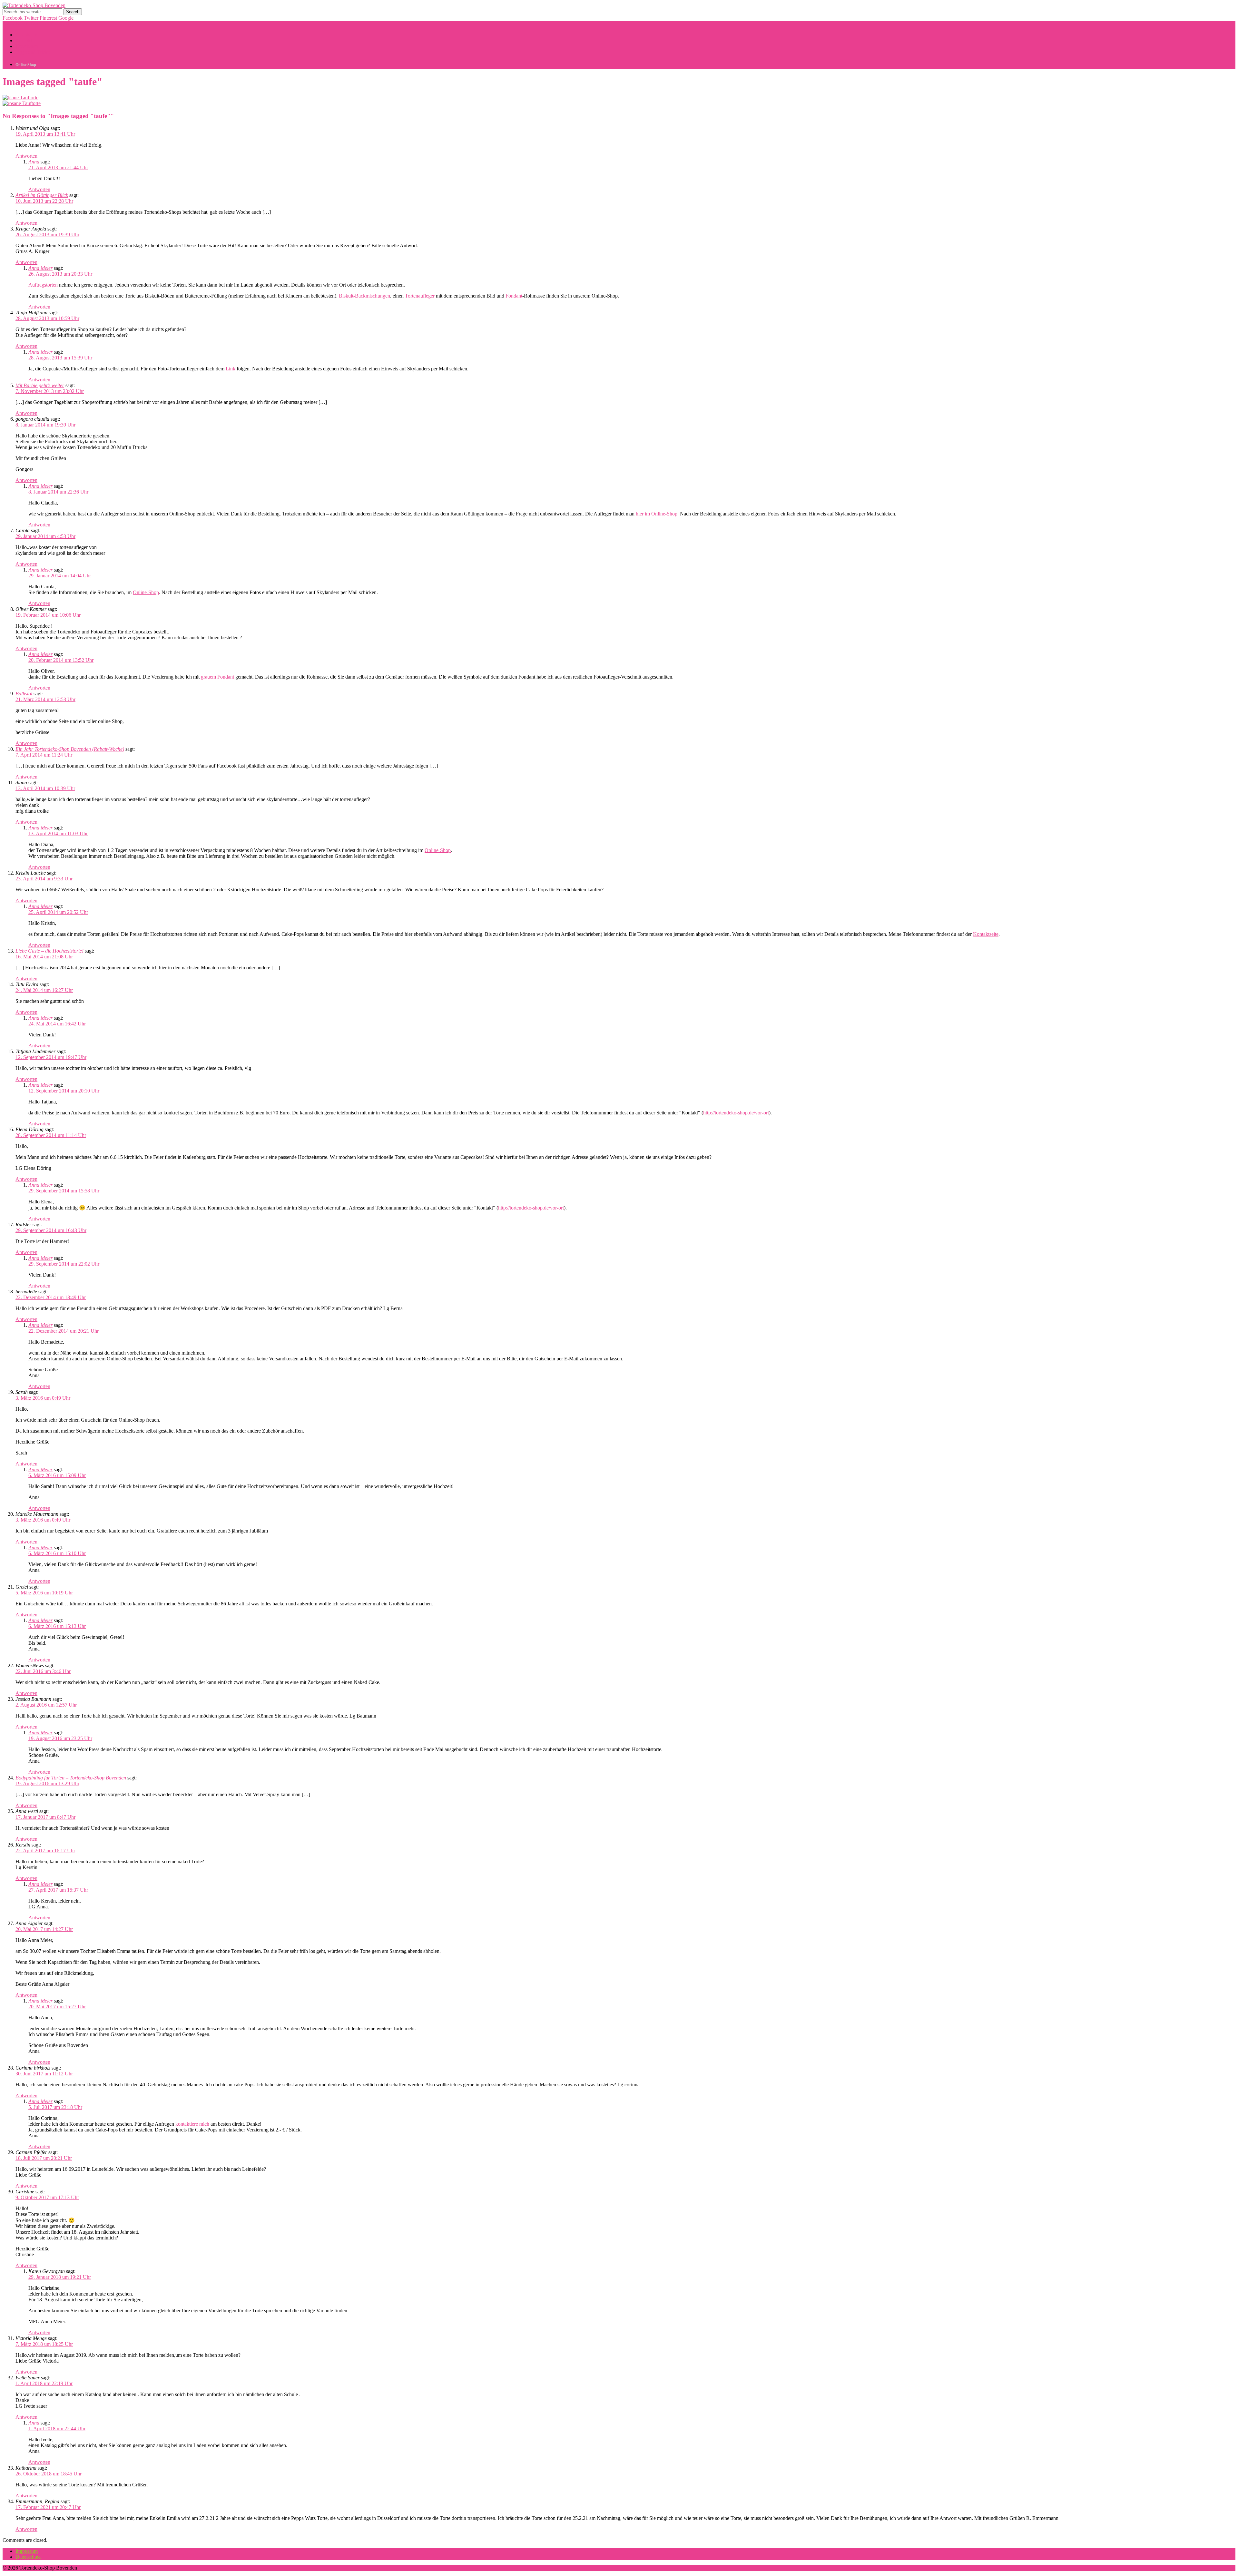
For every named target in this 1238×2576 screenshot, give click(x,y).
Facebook (13, 18)
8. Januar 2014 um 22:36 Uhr (58, 492)
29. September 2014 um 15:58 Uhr (64, 1191)
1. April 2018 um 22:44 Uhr (57, 2429)
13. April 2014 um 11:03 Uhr (58, 833)
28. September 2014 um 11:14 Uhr (51, 1135)
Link (231, 369)
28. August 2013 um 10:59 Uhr (47, 318)
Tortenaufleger (420, 296)
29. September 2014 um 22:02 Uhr (64, 1264)
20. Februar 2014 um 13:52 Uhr (61, 660)
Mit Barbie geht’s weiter (40, 385)
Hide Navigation (57, 24)
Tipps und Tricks (33, 52)
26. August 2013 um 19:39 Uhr (47, 235)
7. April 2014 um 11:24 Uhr (44, 755)
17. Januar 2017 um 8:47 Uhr (45, 1817)
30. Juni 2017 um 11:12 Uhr (44, 2074)
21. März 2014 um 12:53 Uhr (45, 699)
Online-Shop (146, 592)
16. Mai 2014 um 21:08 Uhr (44, 957)
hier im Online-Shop (657, 514)
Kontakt (24, 40)
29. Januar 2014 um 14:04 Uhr (60, 576)
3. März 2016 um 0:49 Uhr (43, 1398)
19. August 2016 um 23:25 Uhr (60, 1738)
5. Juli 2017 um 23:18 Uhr (55, 2107)
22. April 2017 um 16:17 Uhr (45, 1851)
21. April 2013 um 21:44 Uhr (58, 167)
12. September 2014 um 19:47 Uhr (51, 1057)
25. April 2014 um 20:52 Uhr (58, 912)
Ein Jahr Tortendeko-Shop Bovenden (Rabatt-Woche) (70, 749)
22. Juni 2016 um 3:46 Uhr (43, 1671)
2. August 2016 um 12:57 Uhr (46, 1705)
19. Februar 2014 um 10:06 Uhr (48, 615)
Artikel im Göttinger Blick (42, 195)
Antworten (26, 156)
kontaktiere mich (192, 2124)
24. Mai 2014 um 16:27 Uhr (44, 990)
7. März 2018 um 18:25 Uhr (44, 2344)
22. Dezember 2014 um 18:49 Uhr (51, 1297)
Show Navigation (20, 24)
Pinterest (48, 18)
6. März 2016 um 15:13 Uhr (57, 1626)
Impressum (27, 2551)
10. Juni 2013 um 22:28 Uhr (44, 201)
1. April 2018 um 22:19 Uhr (44, 2383)
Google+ (67, 18)
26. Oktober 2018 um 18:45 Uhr (49, 2474)
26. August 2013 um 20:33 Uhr (60, 274)
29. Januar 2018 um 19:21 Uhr (60, 2277)
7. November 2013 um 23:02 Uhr (50, 391)
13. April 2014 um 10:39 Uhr (45, 788)
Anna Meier (40, 268)
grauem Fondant (217, 677)
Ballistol (24, 694)
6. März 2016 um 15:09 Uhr (57, 1475)
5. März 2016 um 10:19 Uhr (44, 1593)
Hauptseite (26, 35)
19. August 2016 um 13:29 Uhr (47, 1783)
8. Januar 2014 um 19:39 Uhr (45, 425)
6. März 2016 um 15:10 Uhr (57, 1553)
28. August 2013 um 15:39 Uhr (60, 358)
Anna (34, 162)
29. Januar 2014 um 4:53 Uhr (45, 536)
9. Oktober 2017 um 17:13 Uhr (47, 2197)
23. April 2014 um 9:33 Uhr (44, 879)
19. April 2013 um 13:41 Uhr (45, 134)
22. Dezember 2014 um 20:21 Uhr (64, 1331)
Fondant (514, 296)
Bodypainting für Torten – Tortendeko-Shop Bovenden (71, 1778)
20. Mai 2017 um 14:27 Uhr (44, 1929)
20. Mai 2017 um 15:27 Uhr (57, 2007)
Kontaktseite (986, 934)
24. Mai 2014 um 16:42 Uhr (57, 1024)
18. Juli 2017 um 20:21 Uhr (44, 2158)
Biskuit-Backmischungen (364, 296)
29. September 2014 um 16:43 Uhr (51, 1230)
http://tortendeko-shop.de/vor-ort (736, 1113)
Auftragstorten (43, 285)
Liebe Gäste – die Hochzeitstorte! (49, 951)
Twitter (31, 18)
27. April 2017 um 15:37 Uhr (58, 1890)
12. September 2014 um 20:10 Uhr (64, 1091)
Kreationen (27, 46)
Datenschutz (28, 2557)
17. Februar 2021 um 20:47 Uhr (48, 2507)
